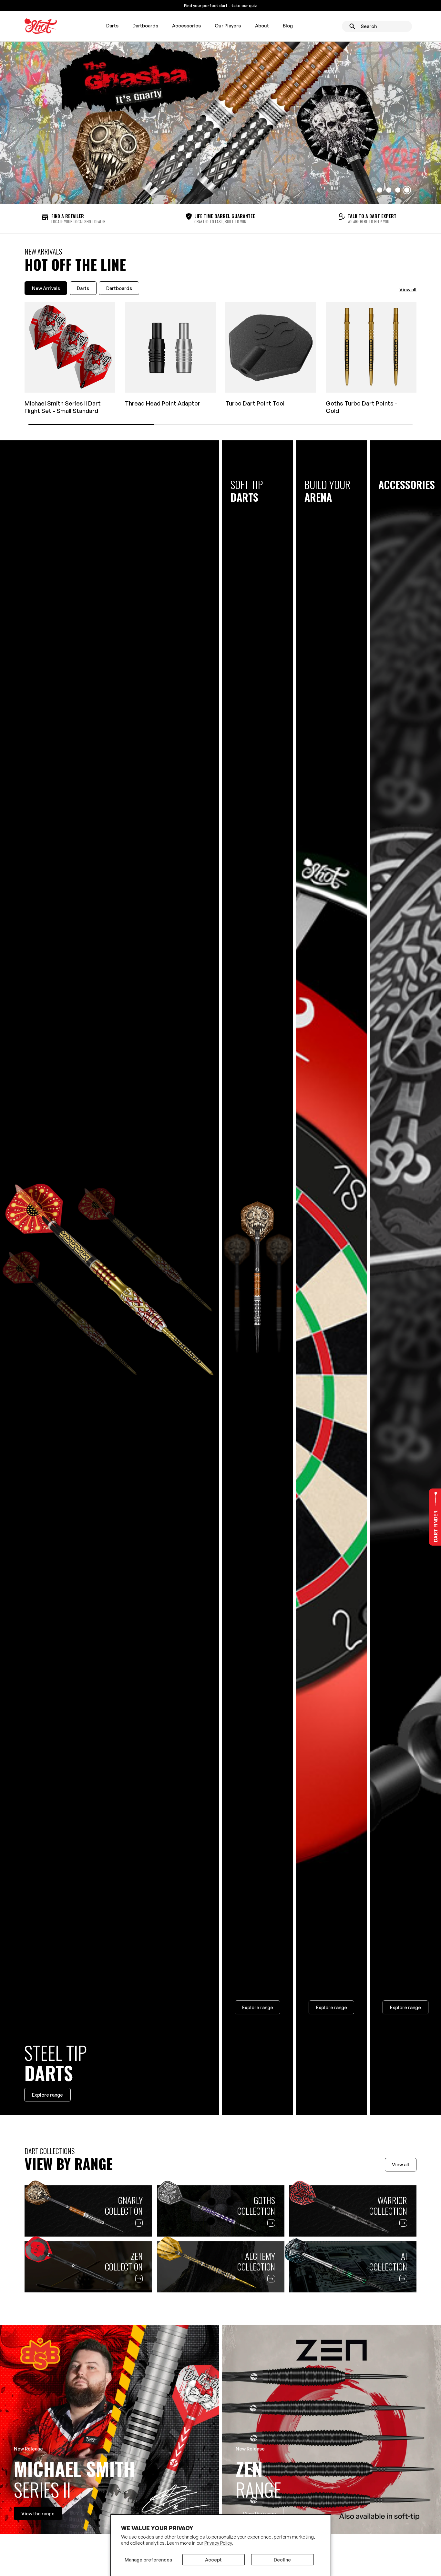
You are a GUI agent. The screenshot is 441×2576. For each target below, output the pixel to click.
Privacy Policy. (219, 2543)
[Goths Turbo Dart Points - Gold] (371, 347)
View (38, 2513)
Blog (288, 25)
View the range (259, 2513)
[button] (112, 26)
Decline (282, 2560)
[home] (41, 26)
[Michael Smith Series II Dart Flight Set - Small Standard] (70, 347)
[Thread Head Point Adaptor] (170, 347)
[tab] (46, 288)
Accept (213, 2560)
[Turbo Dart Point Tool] (271, 347)
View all (408, 289)
